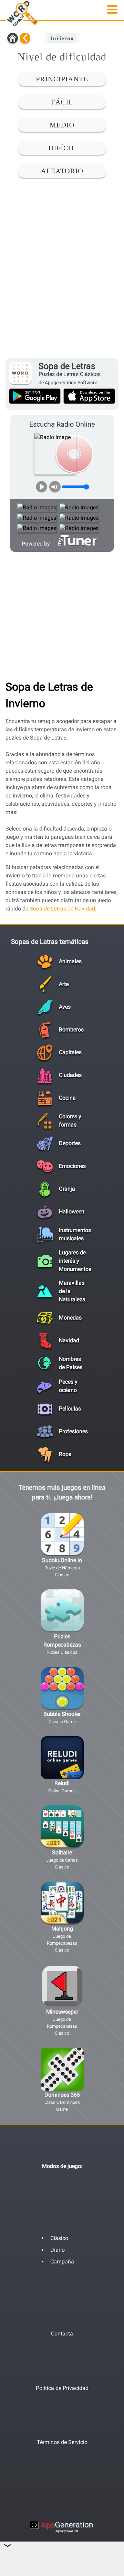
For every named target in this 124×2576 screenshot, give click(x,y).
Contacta (62, 2334)
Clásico (59, 2238)
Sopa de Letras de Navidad (62, 909)
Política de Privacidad (62, 2388)
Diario (58, 2250)
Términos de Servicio (62, 2442)
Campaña (62, 2262)
